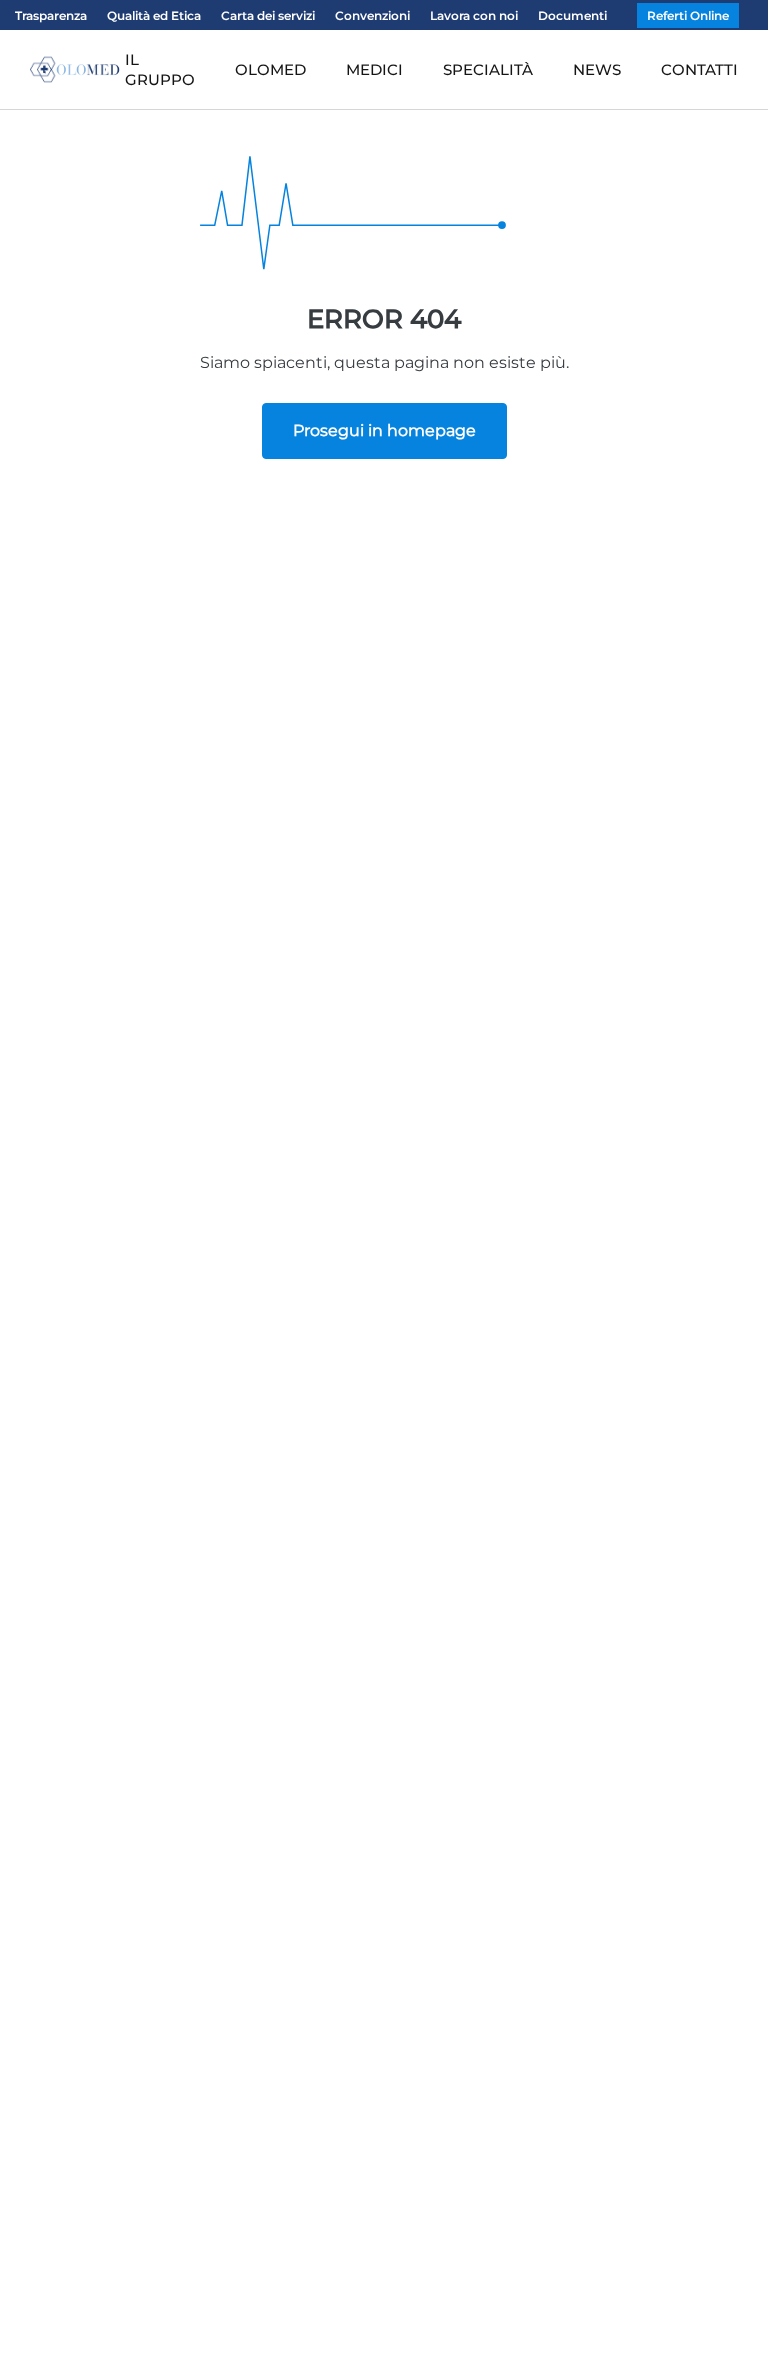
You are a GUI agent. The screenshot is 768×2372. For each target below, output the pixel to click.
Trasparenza (51, 15)
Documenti (572, 15)
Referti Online (688, 15)
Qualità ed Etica (154, 15)
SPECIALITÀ (488, 69)
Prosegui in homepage (384, 430)
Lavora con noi (474, 15)
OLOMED (270, 69)
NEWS (597, 69)
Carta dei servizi (268, 15)
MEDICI (374, 69)
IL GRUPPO (160, 69)
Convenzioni (372, 15)
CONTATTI (699, 69)
